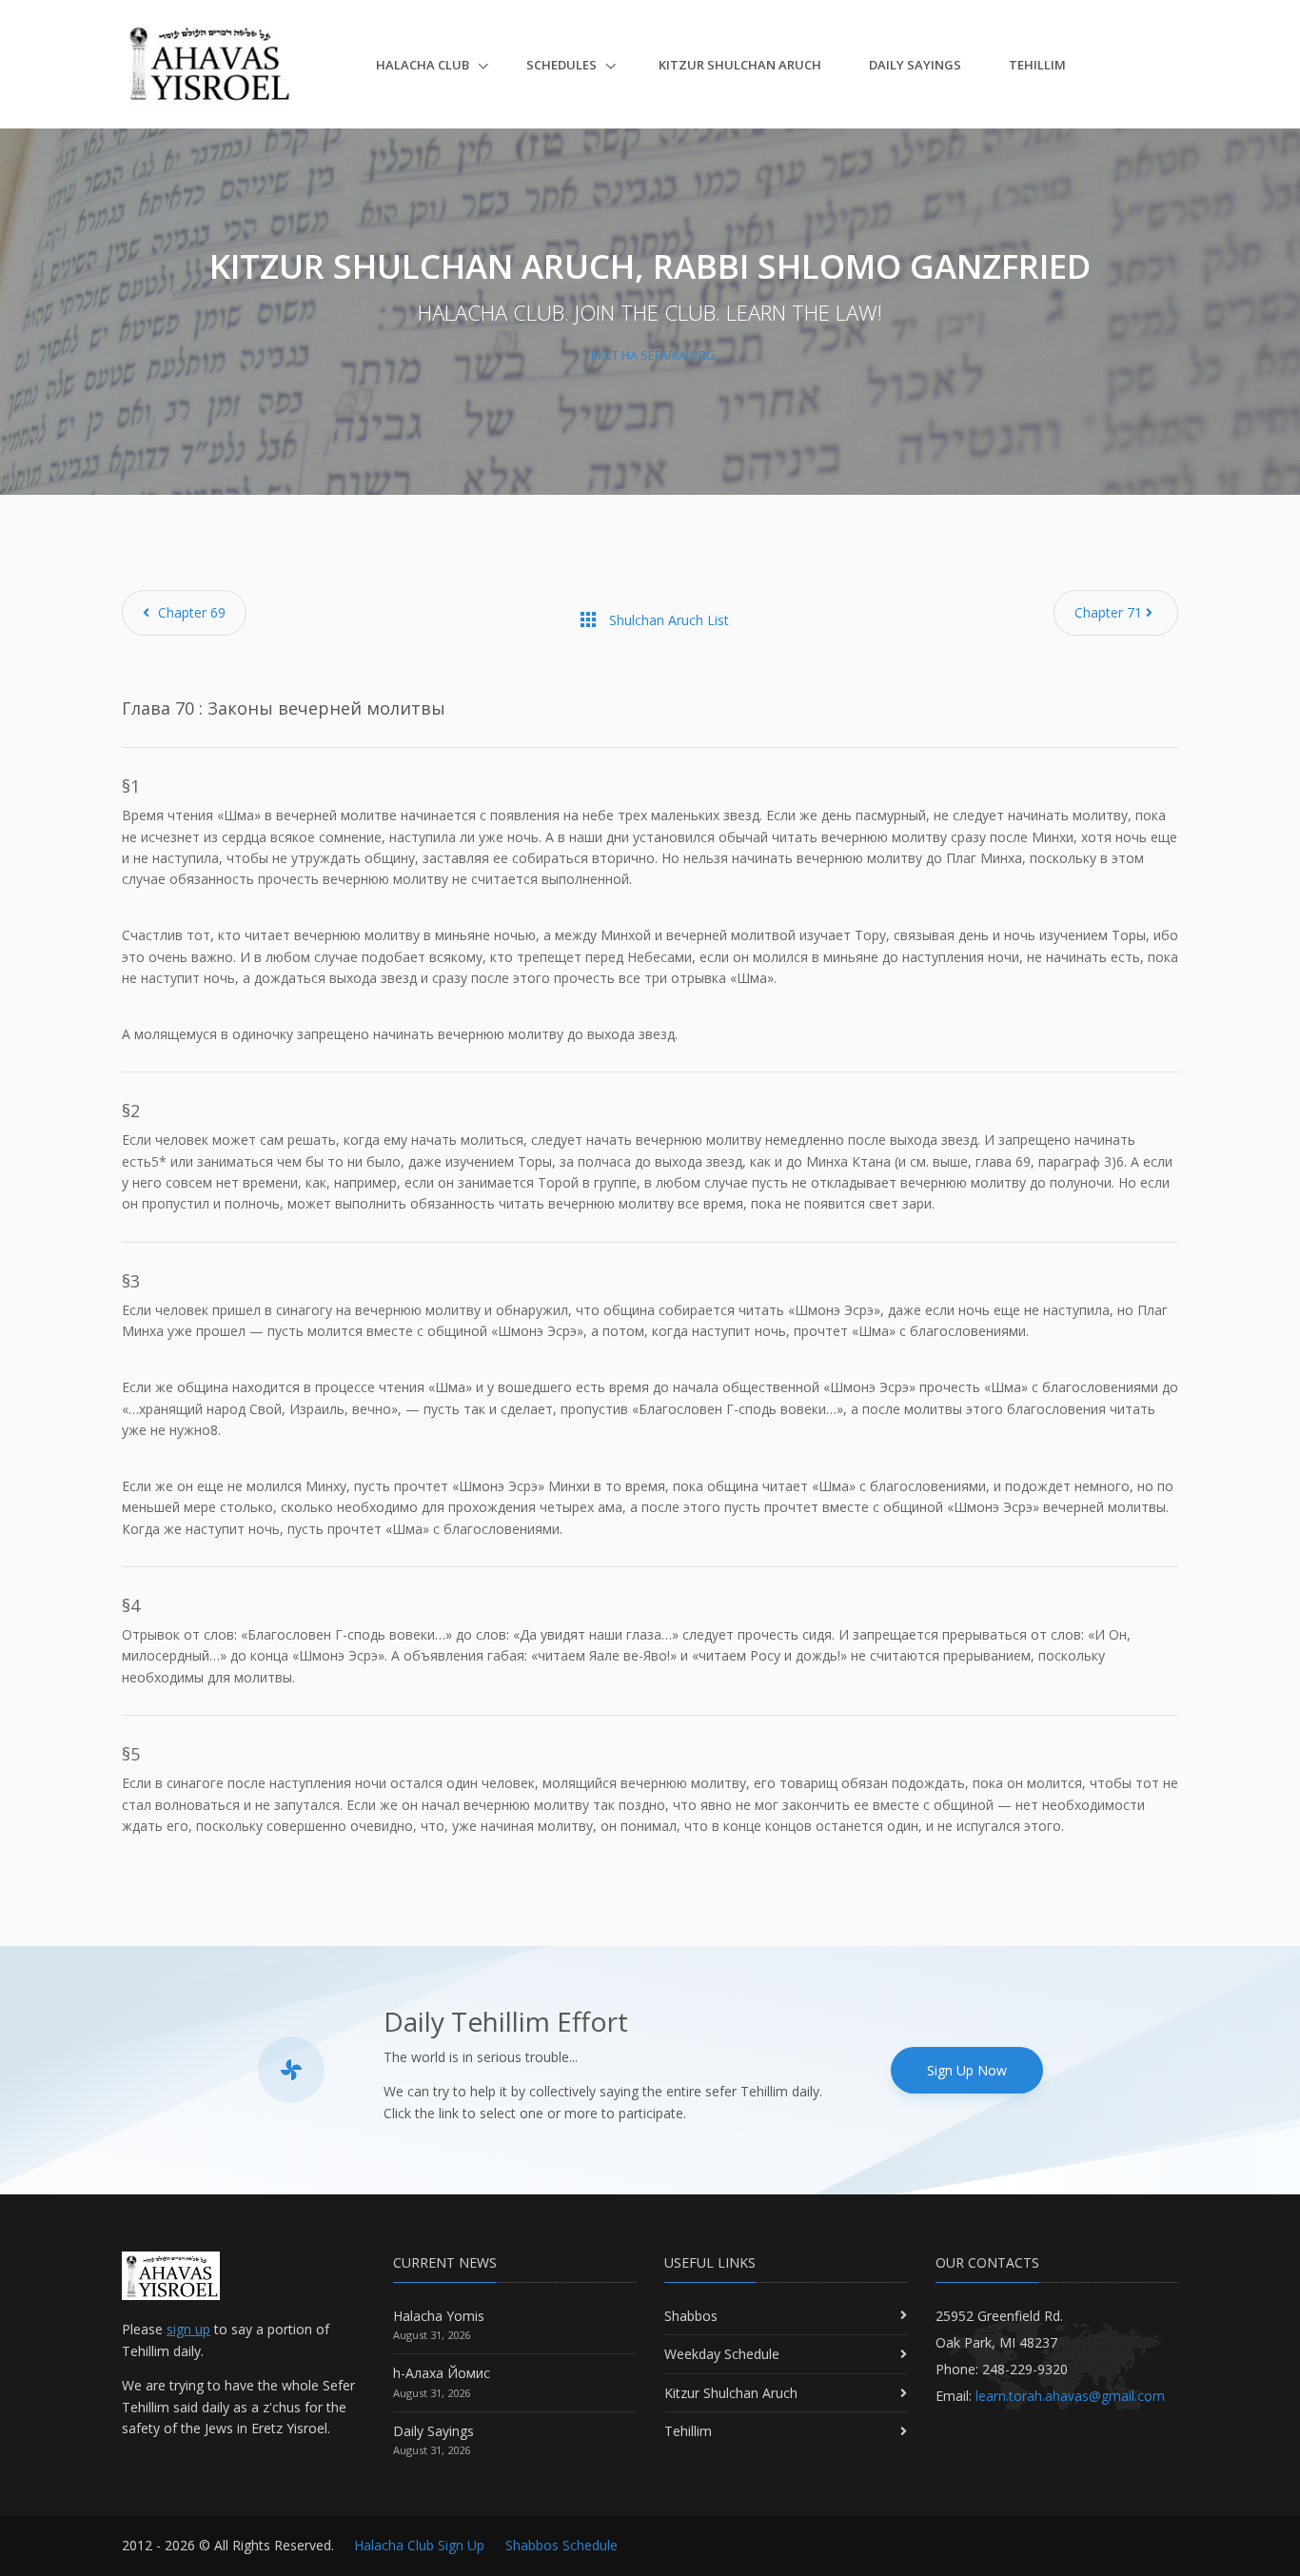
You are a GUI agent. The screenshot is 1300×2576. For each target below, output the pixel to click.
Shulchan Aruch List (653, 619)
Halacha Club (424, 65)
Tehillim (1037, 65)
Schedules (563, 65)
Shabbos (691, 2316)
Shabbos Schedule (561, 2545)
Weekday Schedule (722, 2354)
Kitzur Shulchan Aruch (740, 65)
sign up (188, 2329)
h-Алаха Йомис (442, 2373)
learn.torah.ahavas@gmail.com (1070, 2396)
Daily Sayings (915, 65)
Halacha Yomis (439, 2316)
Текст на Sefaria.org (650, 355)
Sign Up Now (967, 2070)
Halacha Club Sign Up (419, 2545)
